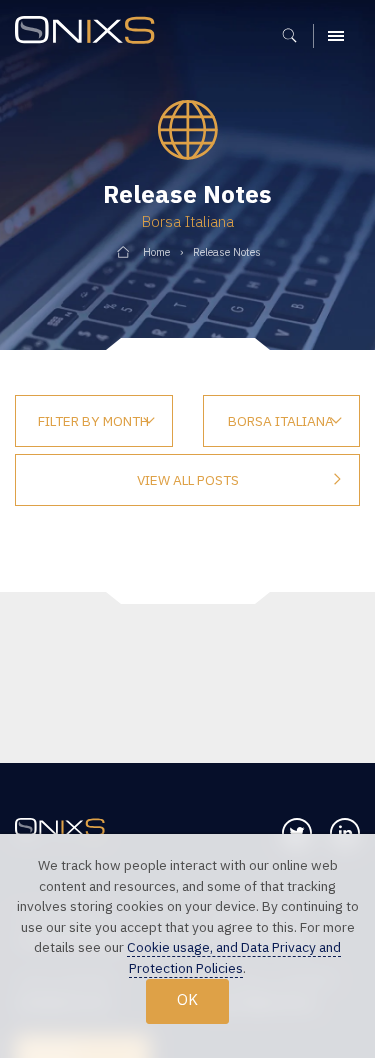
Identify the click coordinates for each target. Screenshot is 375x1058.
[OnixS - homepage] (90, 32)
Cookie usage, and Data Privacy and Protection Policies (234, 957)
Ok (187, 999)
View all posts (188, 480)
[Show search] (296, 36)
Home (156, 252)
